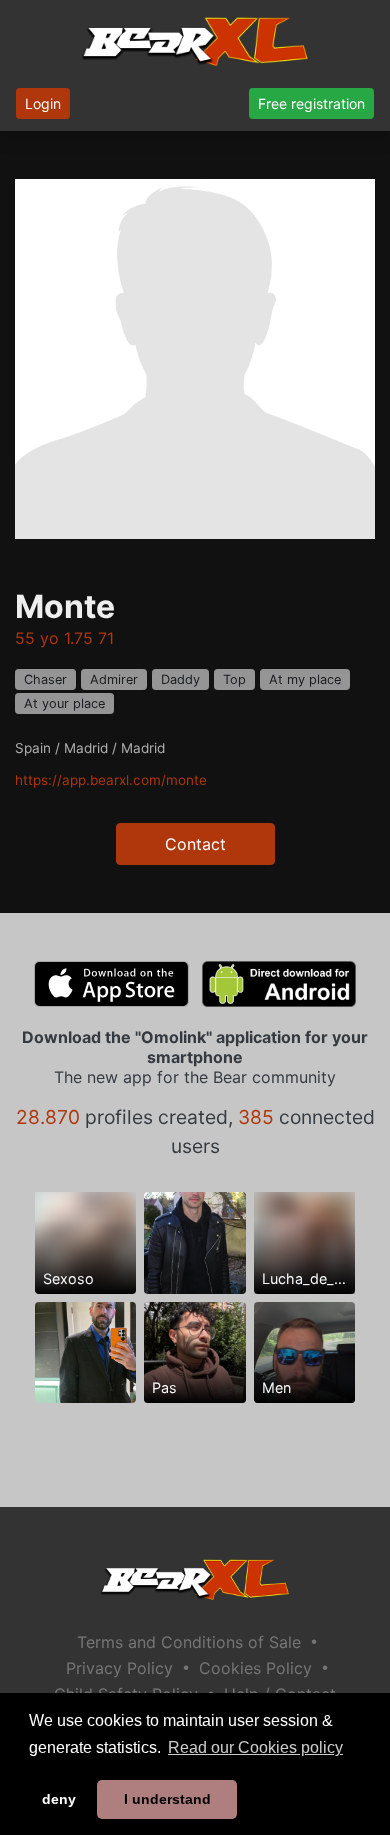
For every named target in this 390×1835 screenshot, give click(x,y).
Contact (195, 844)
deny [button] (59, 1799)
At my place (305, 679)
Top (234, 679)
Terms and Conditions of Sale (189, 1642)
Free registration (311, 103)
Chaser (45, 679)
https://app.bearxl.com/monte (111, 780)
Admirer (114, 679)
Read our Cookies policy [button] (255, 1747)
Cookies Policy (255, 1668)
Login (43, 103)
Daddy (180, 679)
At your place (64, 703)
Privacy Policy (119, 1668)
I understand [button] (167, 1799)
